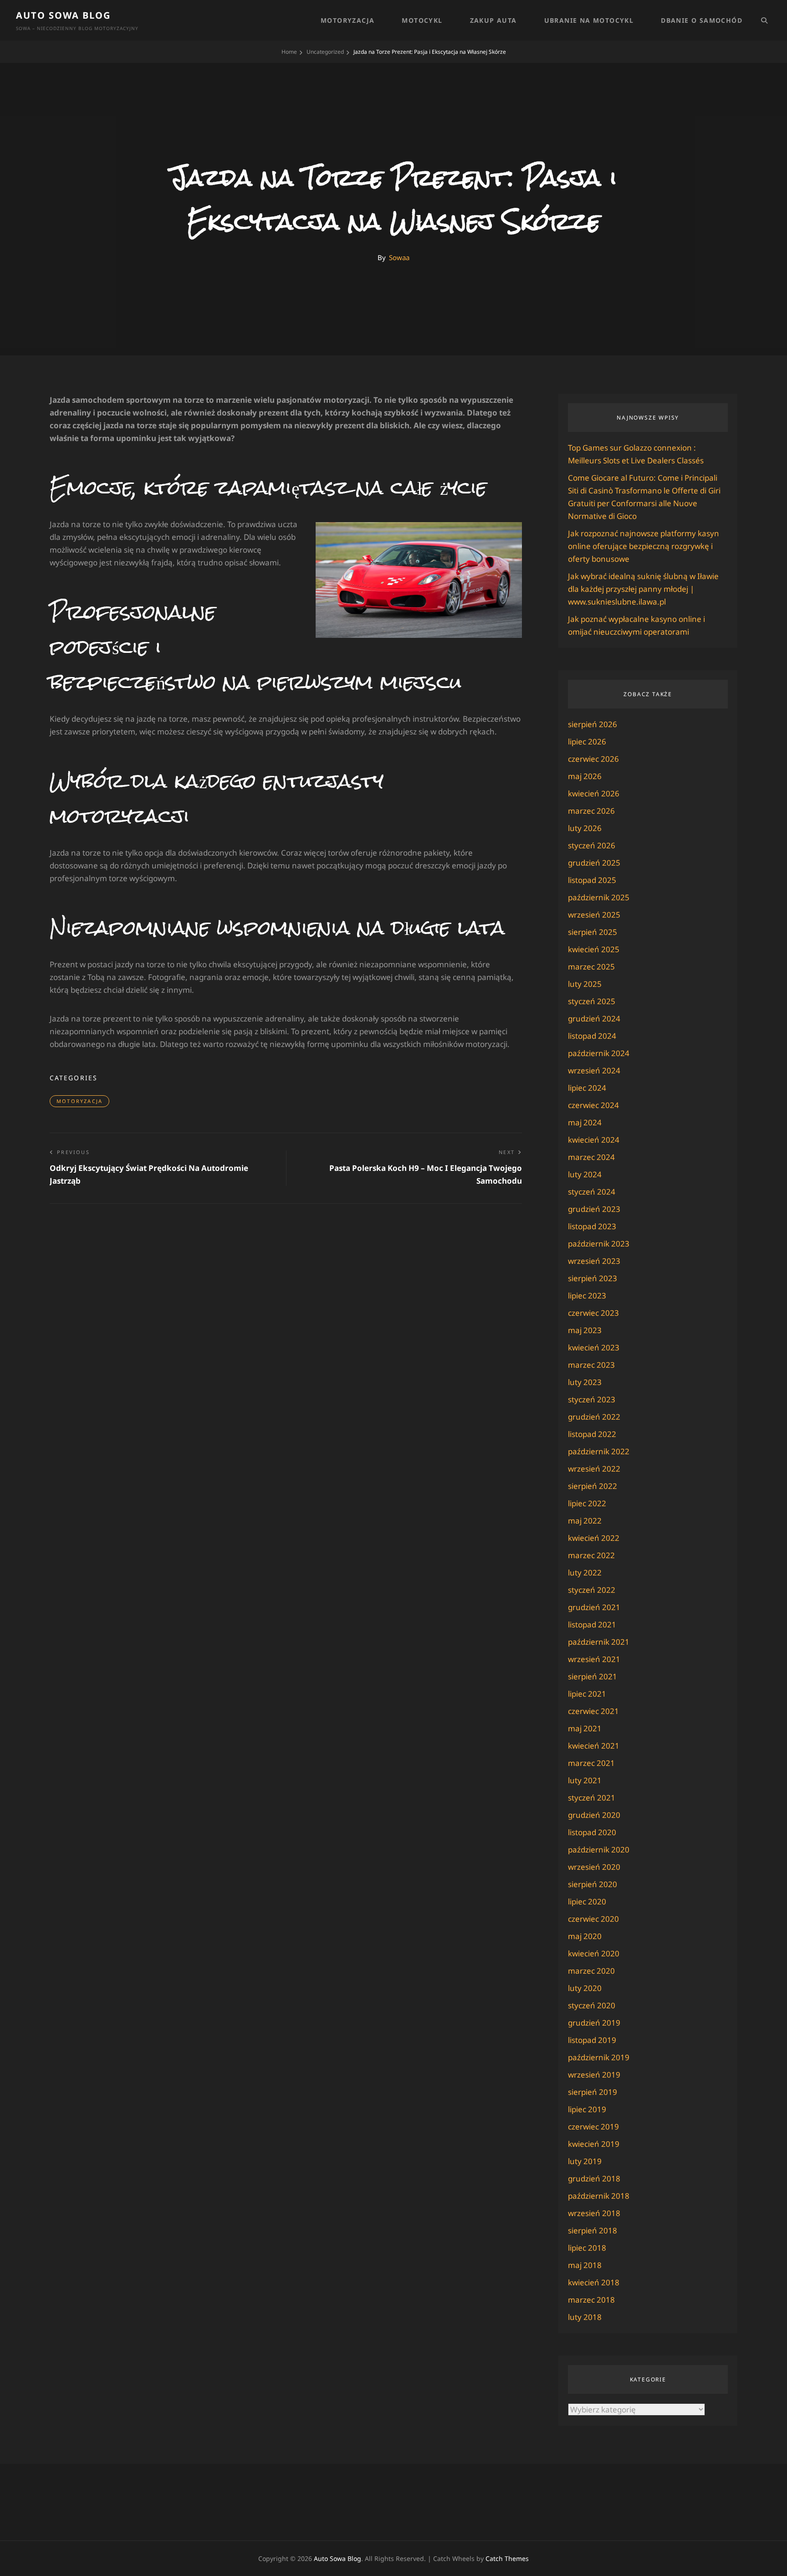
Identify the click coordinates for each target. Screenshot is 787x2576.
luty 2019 (585, 2161)
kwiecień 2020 (594, 1953)
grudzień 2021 (594, 1607)
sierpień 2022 (593, 1486)
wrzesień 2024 (594, 1070)
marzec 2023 (591, 1365)
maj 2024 (585, 1122)
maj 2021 (585, 1728)
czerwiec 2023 (593, 1313)
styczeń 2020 (592, 2005)
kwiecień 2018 (594, 2282)
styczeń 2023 (592, 1399)
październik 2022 (599, 1451)
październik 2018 (599, 2196)
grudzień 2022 (594, 1417)
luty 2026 (585, 828)
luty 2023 (585, 1382)
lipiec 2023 (587, 1296)
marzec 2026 (591, 811)
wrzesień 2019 (594, 2075)
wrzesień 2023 (594, 1261)
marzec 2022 (591, 1555)
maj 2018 (585, 2265)
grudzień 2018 (594, 2178)
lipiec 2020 (587, 1901)
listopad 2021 (592, 1624)
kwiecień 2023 (594, 1347)
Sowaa (399, 257)
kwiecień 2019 (594, 2144)
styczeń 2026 (592, 845)
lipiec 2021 (587, 1694)
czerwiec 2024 (593, 1105)
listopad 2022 (592, 1434)
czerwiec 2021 (593, 1711)
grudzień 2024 (594, 1019)
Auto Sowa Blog (63, 15)
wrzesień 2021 (594, 1659)
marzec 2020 (591, 1971)
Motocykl (422, 20)
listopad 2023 (592, 1226)
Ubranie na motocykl (589, 20)
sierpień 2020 (593, 1884)
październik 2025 (599, 897)
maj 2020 (585, 1936)
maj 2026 (585, 776)
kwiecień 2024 (594, 1140)
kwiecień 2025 (594, 949)
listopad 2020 (592, 1832)
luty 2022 (585, 1573)
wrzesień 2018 (594, 2213)
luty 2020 (585, 1988)
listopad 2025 (592, 880)
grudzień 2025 (594, 863)
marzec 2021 (591, 1763)
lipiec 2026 (587, 741)
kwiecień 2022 (594, 1538)
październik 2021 (599, 1642)
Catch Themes (507, 2558)
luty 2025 (585, 984)
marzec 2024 (591, 1157)
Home (289, 52)
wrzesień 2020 (594, 1867)
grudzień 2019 (594, 2023)
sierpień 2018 (593, 2230)
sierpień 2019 (593, 2092)
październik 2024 (599, 1053)
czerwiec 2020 (593, 1919)
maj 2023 (585, 1330)
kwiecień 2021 (594, 1746)
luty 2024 (585, 1174)
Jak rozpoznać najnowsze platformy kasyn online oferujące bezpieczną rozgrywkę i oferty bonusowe (644, 546)
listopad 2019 (592, 2040)
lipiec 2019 (587, 2109)
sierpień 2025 (593, 932)
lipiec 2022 (587, 1503)
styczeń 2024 (592, 1192)
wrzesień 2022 (594, 1469)
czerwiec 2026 (593, 759)
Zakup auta (493, 20)
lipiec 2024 (587, 1088)
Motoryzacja (348, 20)
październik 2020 (599, 1850)
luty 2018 (585, 2317)
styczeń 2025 (592, 1001)
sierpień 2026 (593, 724)
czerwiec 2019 (593, 2127)
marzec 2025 (591, 967)
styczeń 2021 (592, 1798)
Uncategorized (325, 52)
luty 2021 (585, 1780)
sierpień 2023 (593, 1278)
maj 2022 (585, 1521)
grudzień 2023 (594, 1209)
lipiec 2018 (587, 2248)
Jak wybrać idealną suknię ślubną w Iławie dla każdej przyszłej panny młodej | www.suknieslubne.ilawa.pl (643, 589)
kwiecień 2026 (594, 793)
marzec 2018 (591, 2300)
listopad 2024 (592, 1036)
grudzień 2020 (594, 1815)
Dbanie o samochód (702, 20)
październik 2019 (599, 2057)
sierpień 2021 (593, 1676)
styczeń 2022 (592, 1590)
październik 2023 (599, 1244)
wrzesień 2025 (594, 915)
